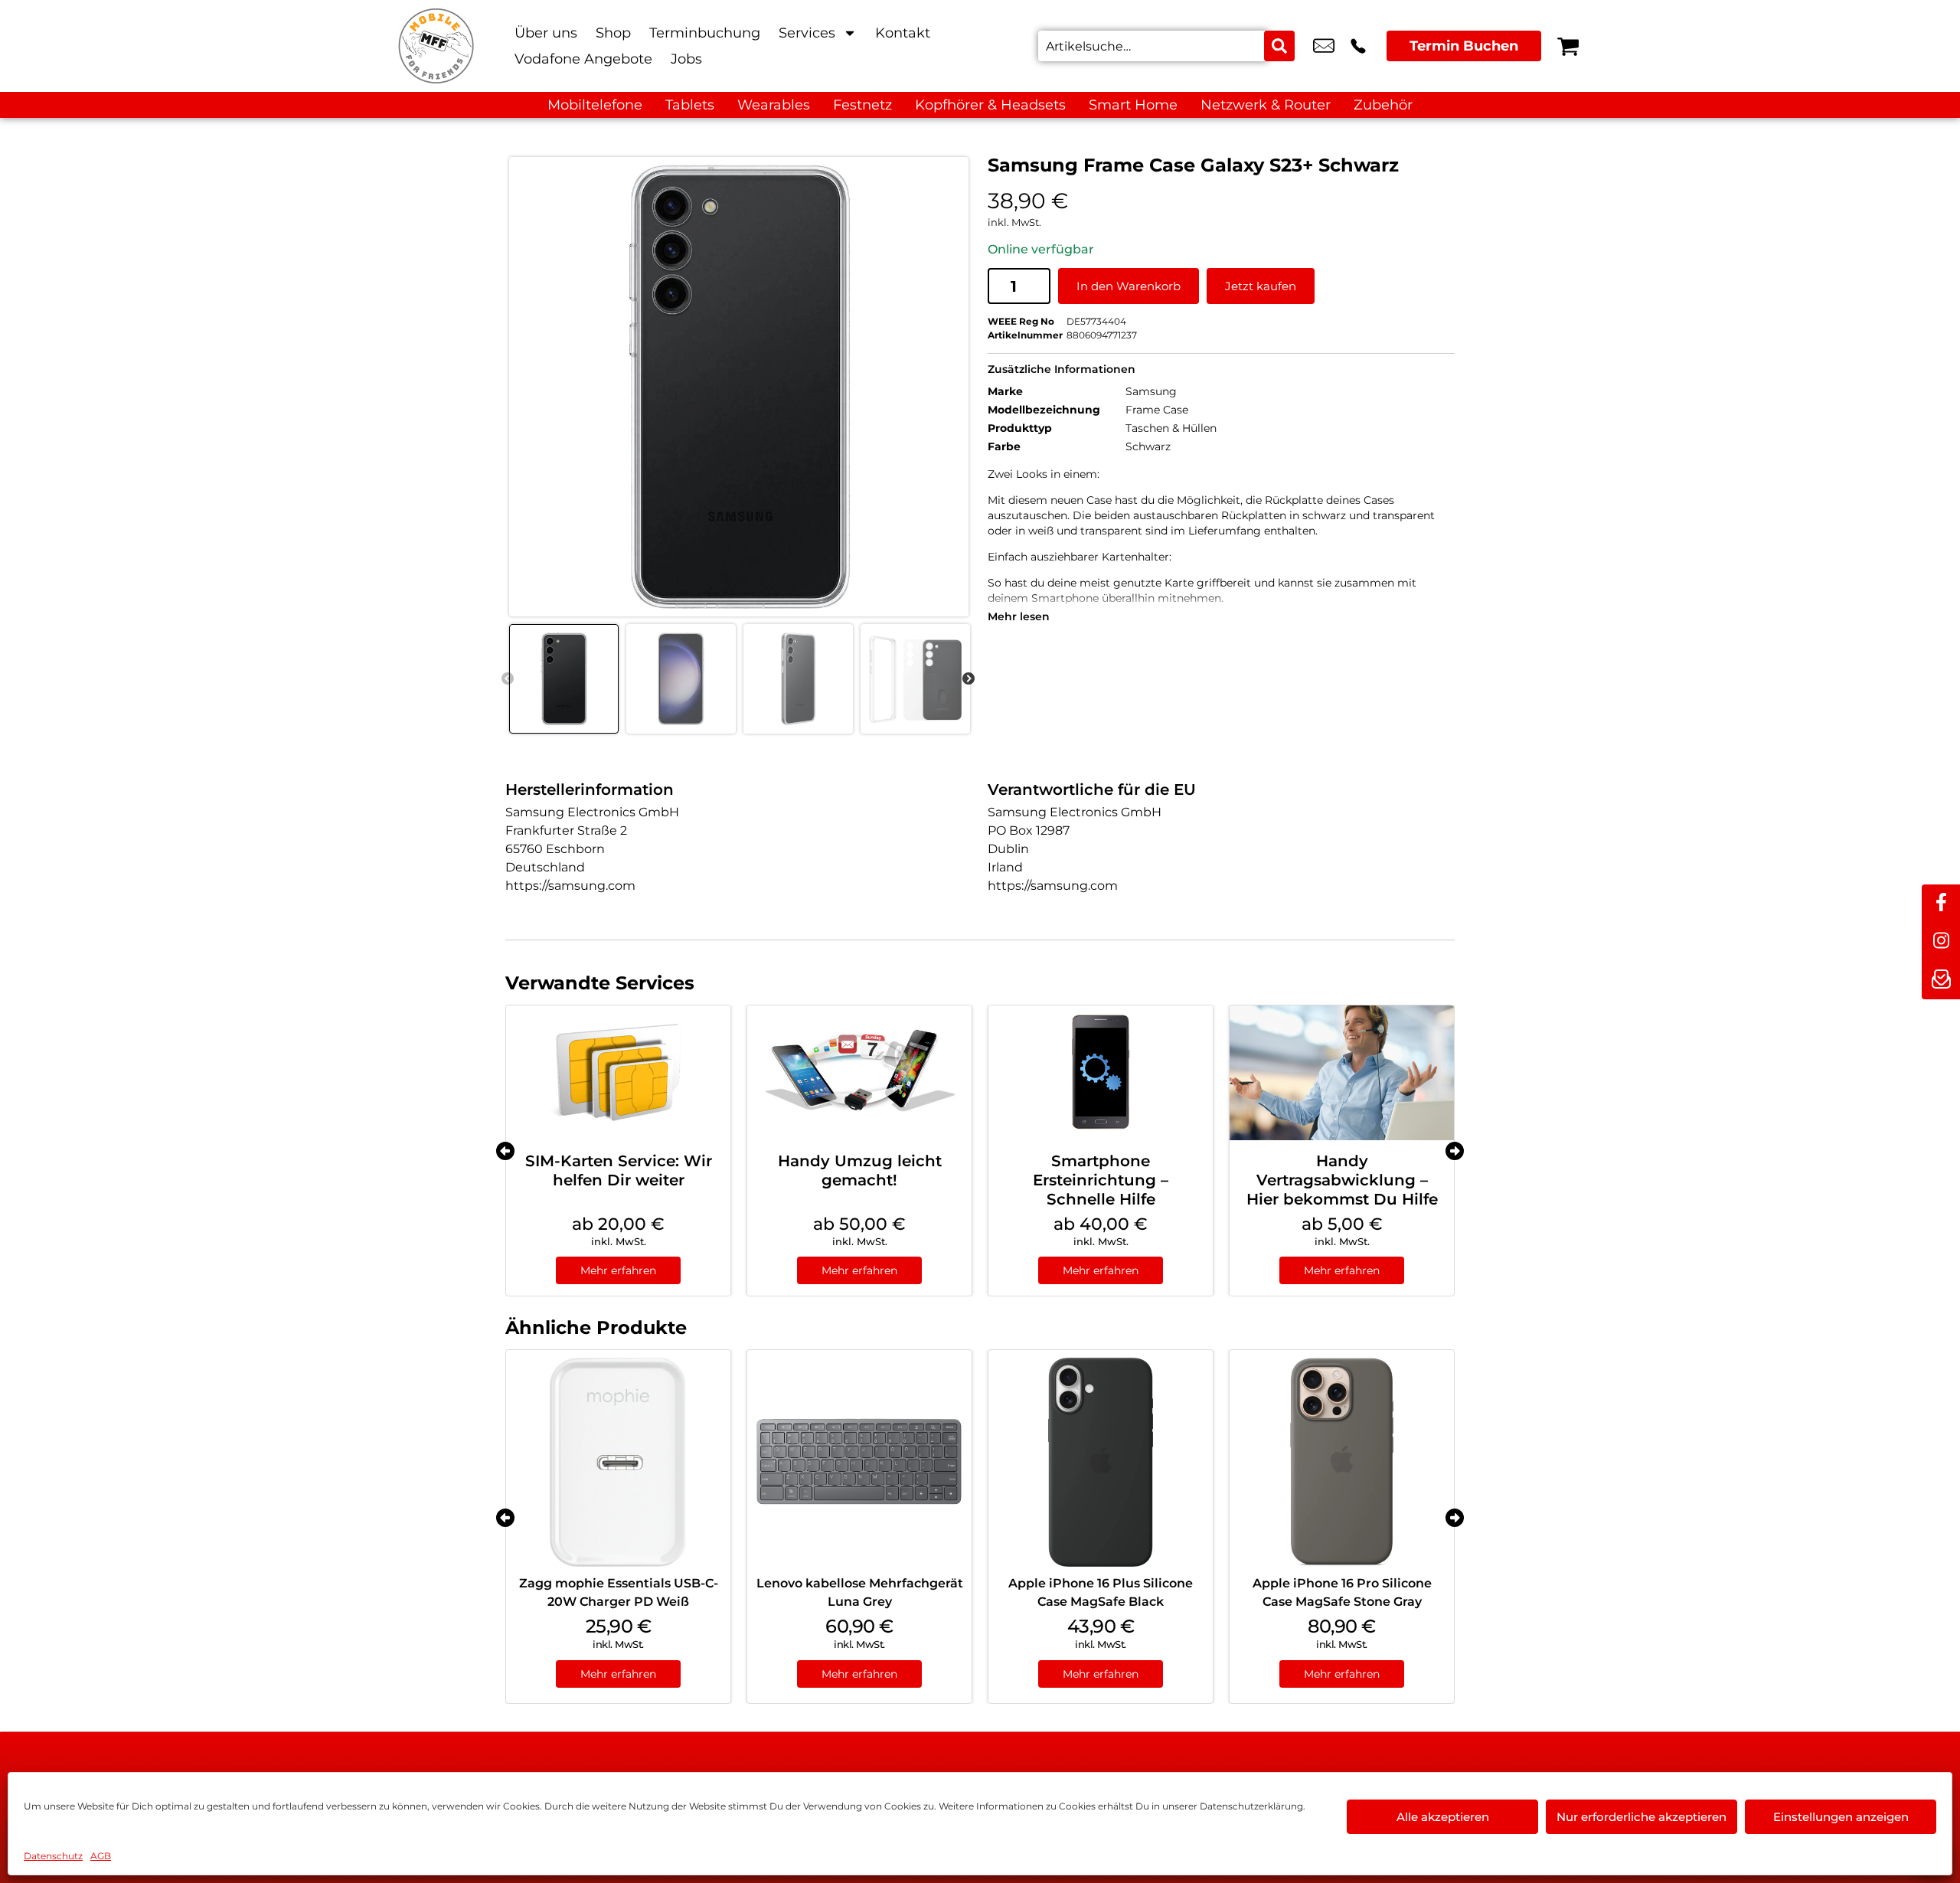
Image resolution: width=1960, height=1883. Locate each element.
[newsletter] (1941, 980)
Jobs (686, 59)
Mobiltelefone (595, 105)
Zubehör (1383, 105)
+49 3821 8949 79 (1358, 46)
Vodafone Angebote (583, 59)
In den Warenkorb (1129, 286)
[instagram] (1941, 942)
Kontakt (903, 33)
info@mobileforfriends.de (1324, 46)
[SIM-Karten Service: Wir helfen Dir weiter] (618, 1073)
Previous (508, 679)
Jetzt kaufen (1261, 286)
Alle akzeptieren (1443, 1817)
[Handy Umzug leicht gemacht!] (859, 1073)
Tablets (690, 105)
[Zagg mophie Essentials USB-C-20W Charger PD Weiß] (618, 1462)
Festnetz (862, 105)
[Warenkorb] (1568, 46)
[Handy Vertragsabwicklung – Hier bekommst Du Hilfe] (1342, 1073)
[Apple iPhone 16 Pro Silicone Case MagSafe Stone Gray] (1342, 1462)
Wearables (774, 105)
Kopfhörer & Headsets (990, 105)
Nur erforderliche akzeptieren (1641, 1817)
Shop (613, 33)
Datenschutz (53, 1856)
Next (969, 679)
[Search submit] (1279, 46)
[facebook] (1941, 904)
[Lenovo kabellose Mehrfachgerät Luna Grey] (859, 1462)
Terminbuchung (705, 33)
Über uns (546, 33)
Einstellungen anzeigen (1841, 1817)
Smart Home (1133, 105)
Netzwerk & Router (1266, 105)
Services (807, 33)
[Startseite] (436, 46)
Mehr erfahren (618, 1270)
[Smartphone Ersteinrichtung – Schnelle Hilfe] (1101, 1073)
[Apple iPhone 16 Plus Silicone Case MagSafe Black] (1101, 1462)
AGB (101, 1856)
